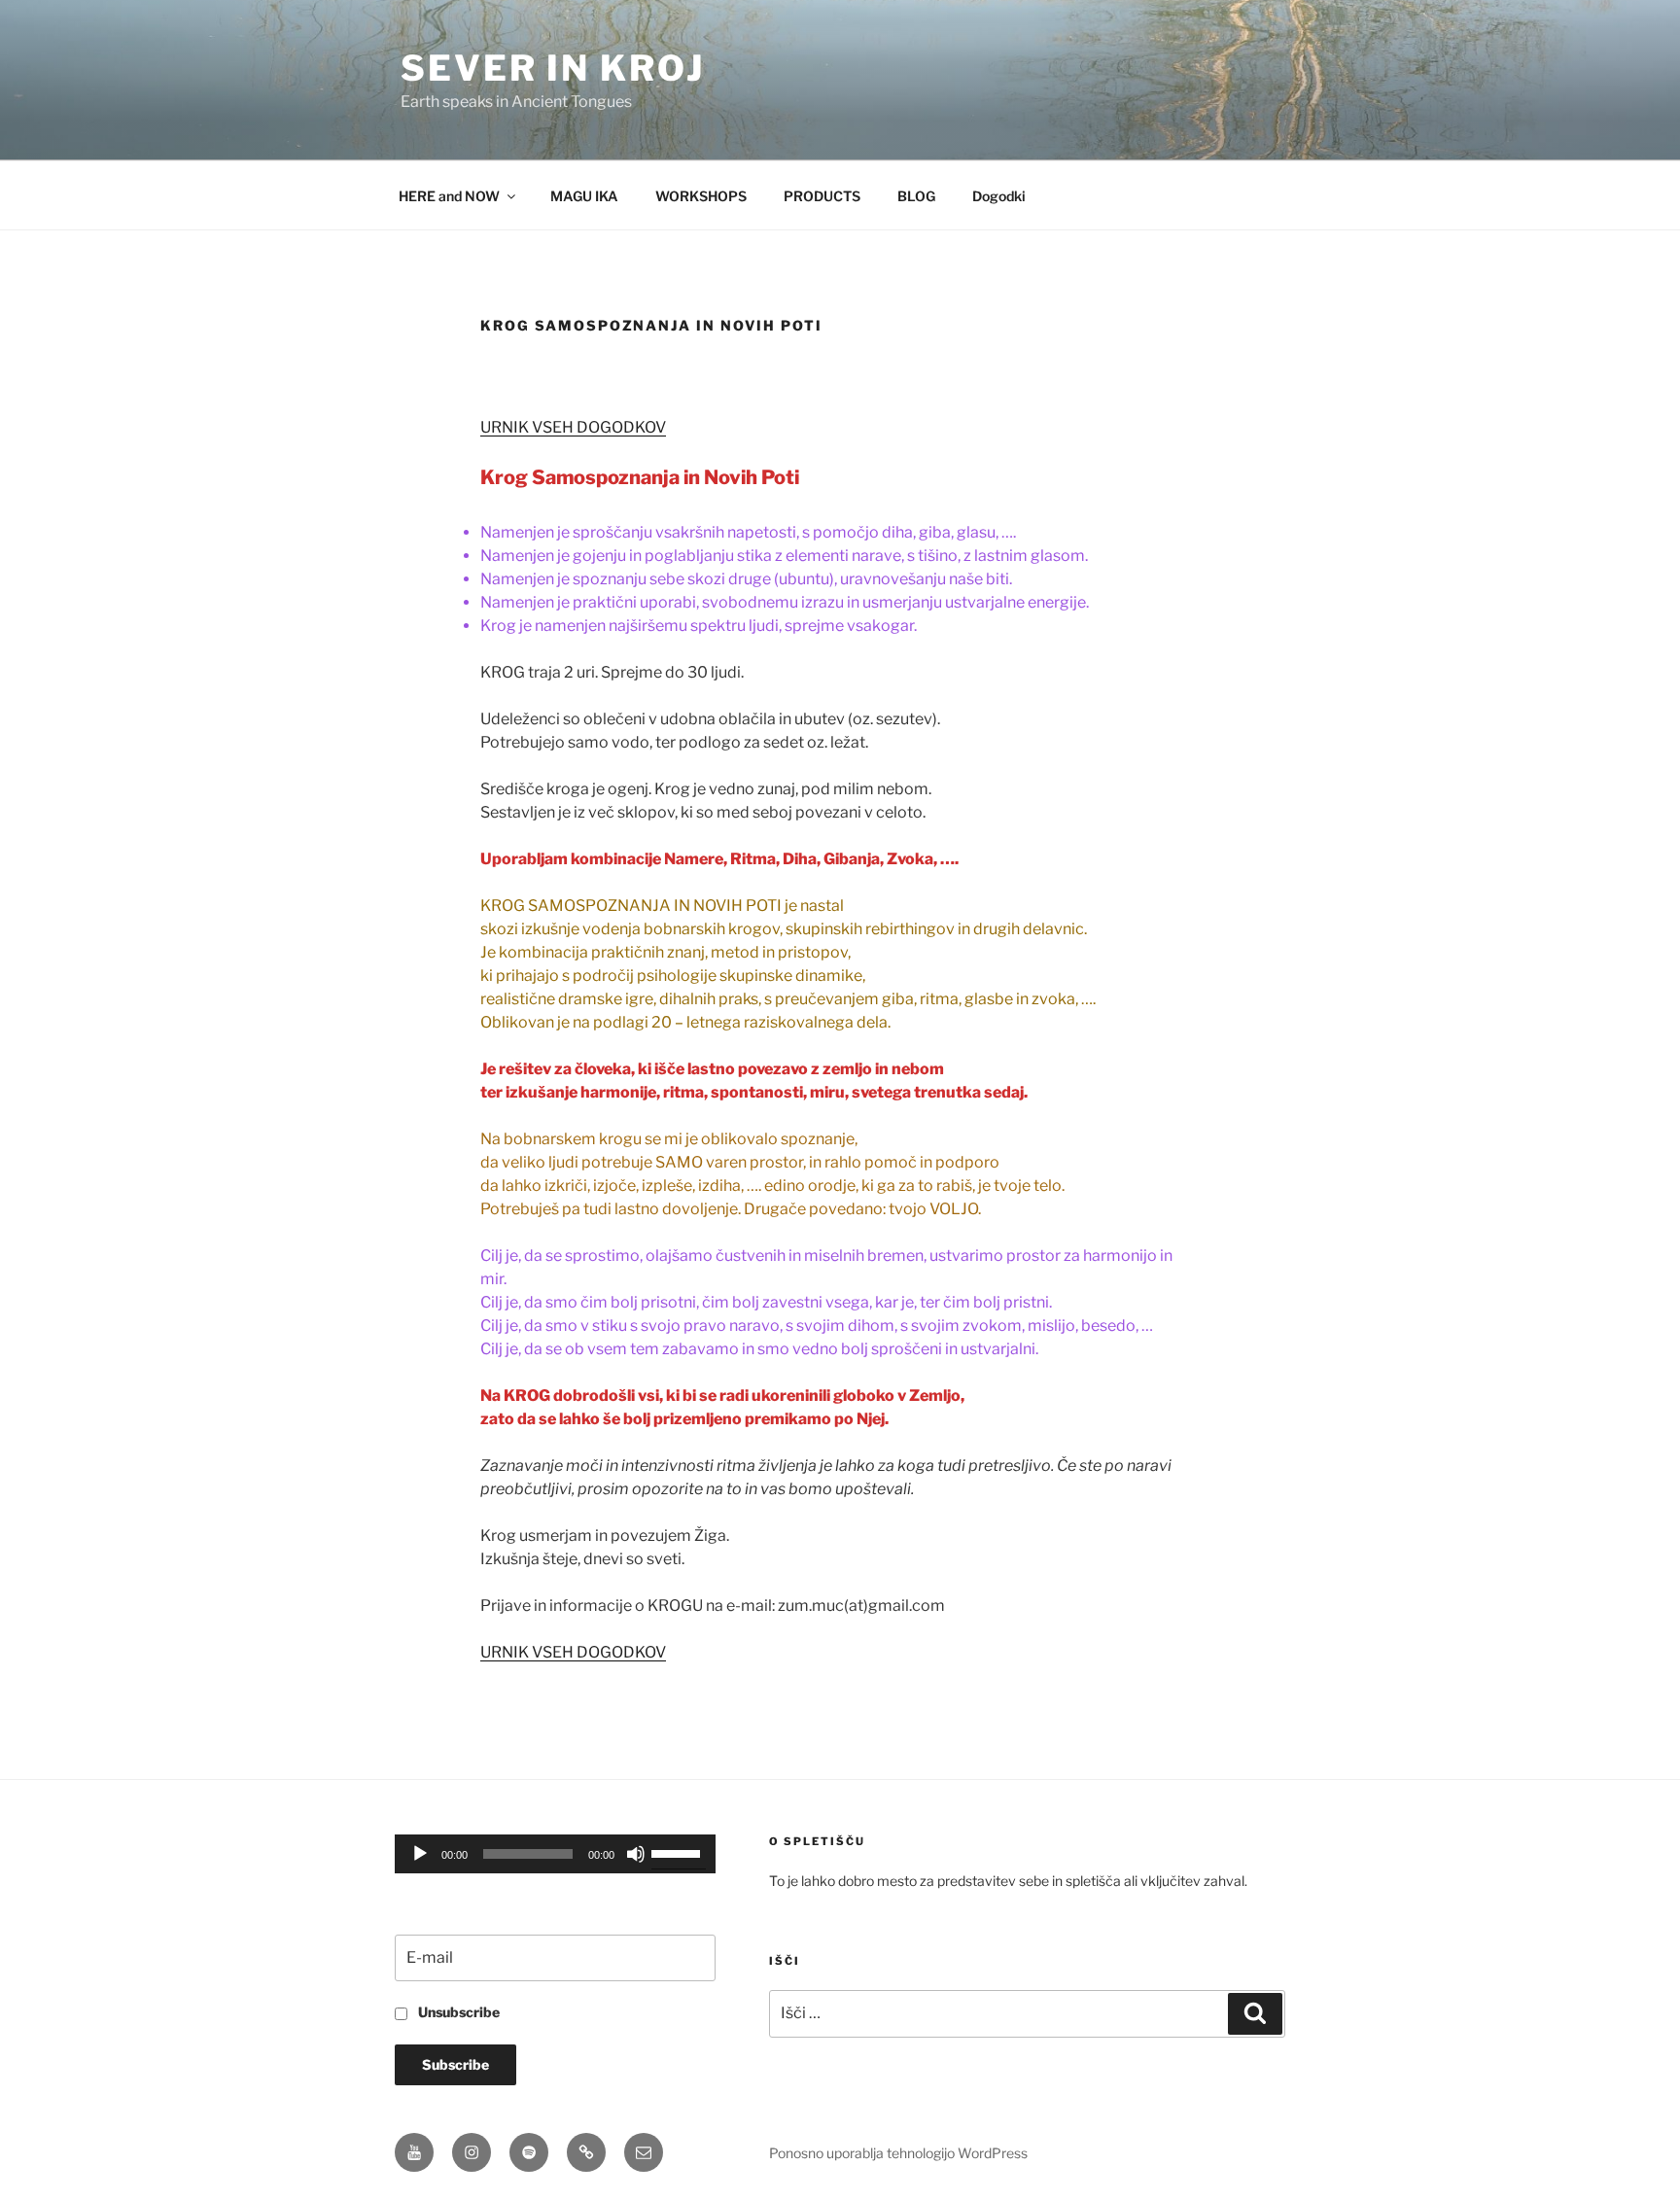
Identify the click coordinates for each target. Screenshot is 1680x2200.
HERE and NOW (449, 196)
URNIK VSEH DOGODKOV (573, 427)
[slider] (679, 1852)
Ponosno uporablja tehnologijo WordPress (898, 2153)
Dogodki (999, 196)
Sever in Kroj (552, 68)
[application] (555, 1854)
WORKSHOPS (701, 196)
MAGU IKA (584, 196)
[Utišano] (636, 1854)
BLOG (916, 196)
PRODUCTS (822, 196)
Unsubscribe (457, 2012)
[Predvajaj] (420, 1854)
